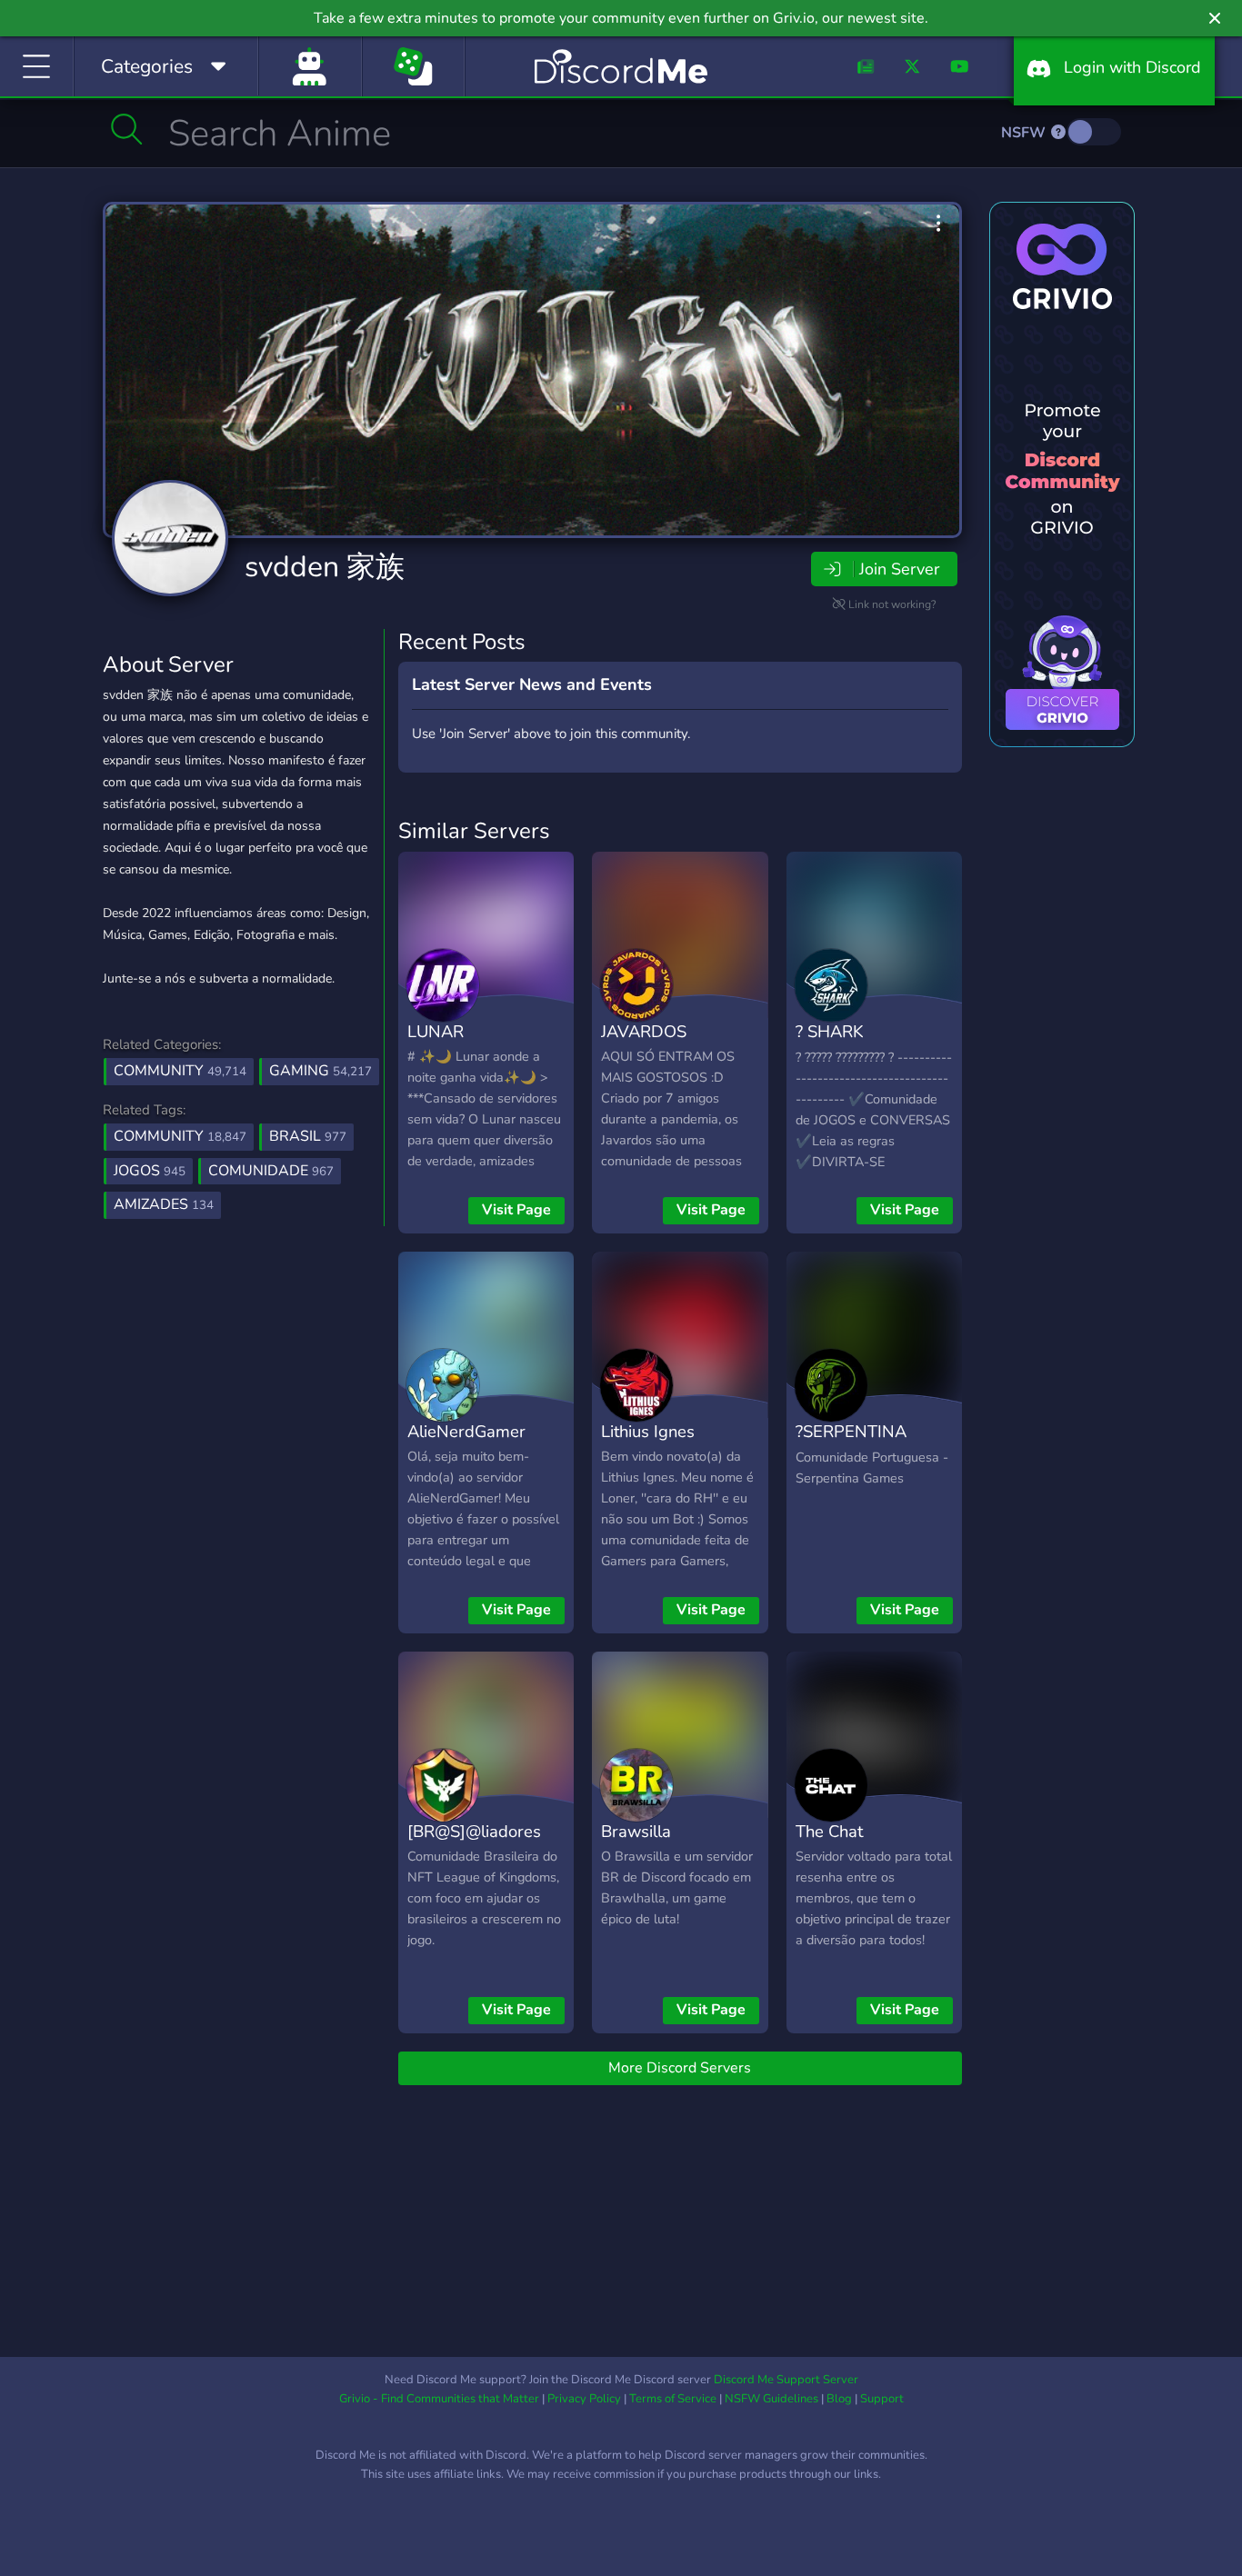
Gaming (321, 1071)
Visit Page (516, 1210)
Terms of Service (673, 2399)
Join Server (899, 569)
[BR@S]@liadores (474, 1831)
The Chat (829, 1831)
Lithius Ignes (648, 1431)
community (180, 1136)
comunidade (271, 1171)
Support (882, 2399)
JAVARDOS (644, 1031)
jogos (150, 1171)
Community (180, 1071)
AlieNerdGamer (466, 1431)
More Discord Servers (680, 2068)
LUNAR (436, 1031)
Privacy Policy (584, 2399)
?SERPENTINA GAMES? (851, 1444)
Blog (839, 2399)
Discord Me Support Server (786, 2380)
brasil (308, 1136)
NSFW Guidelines (771, 2399)
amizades (164, 1204)
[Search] (127, 129)
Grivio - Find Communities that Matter (439, 2399)
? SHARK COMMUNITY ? (852, 1044)
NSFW (1025, 133)
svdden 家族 (325, 567)
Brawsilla (636, 1831)
